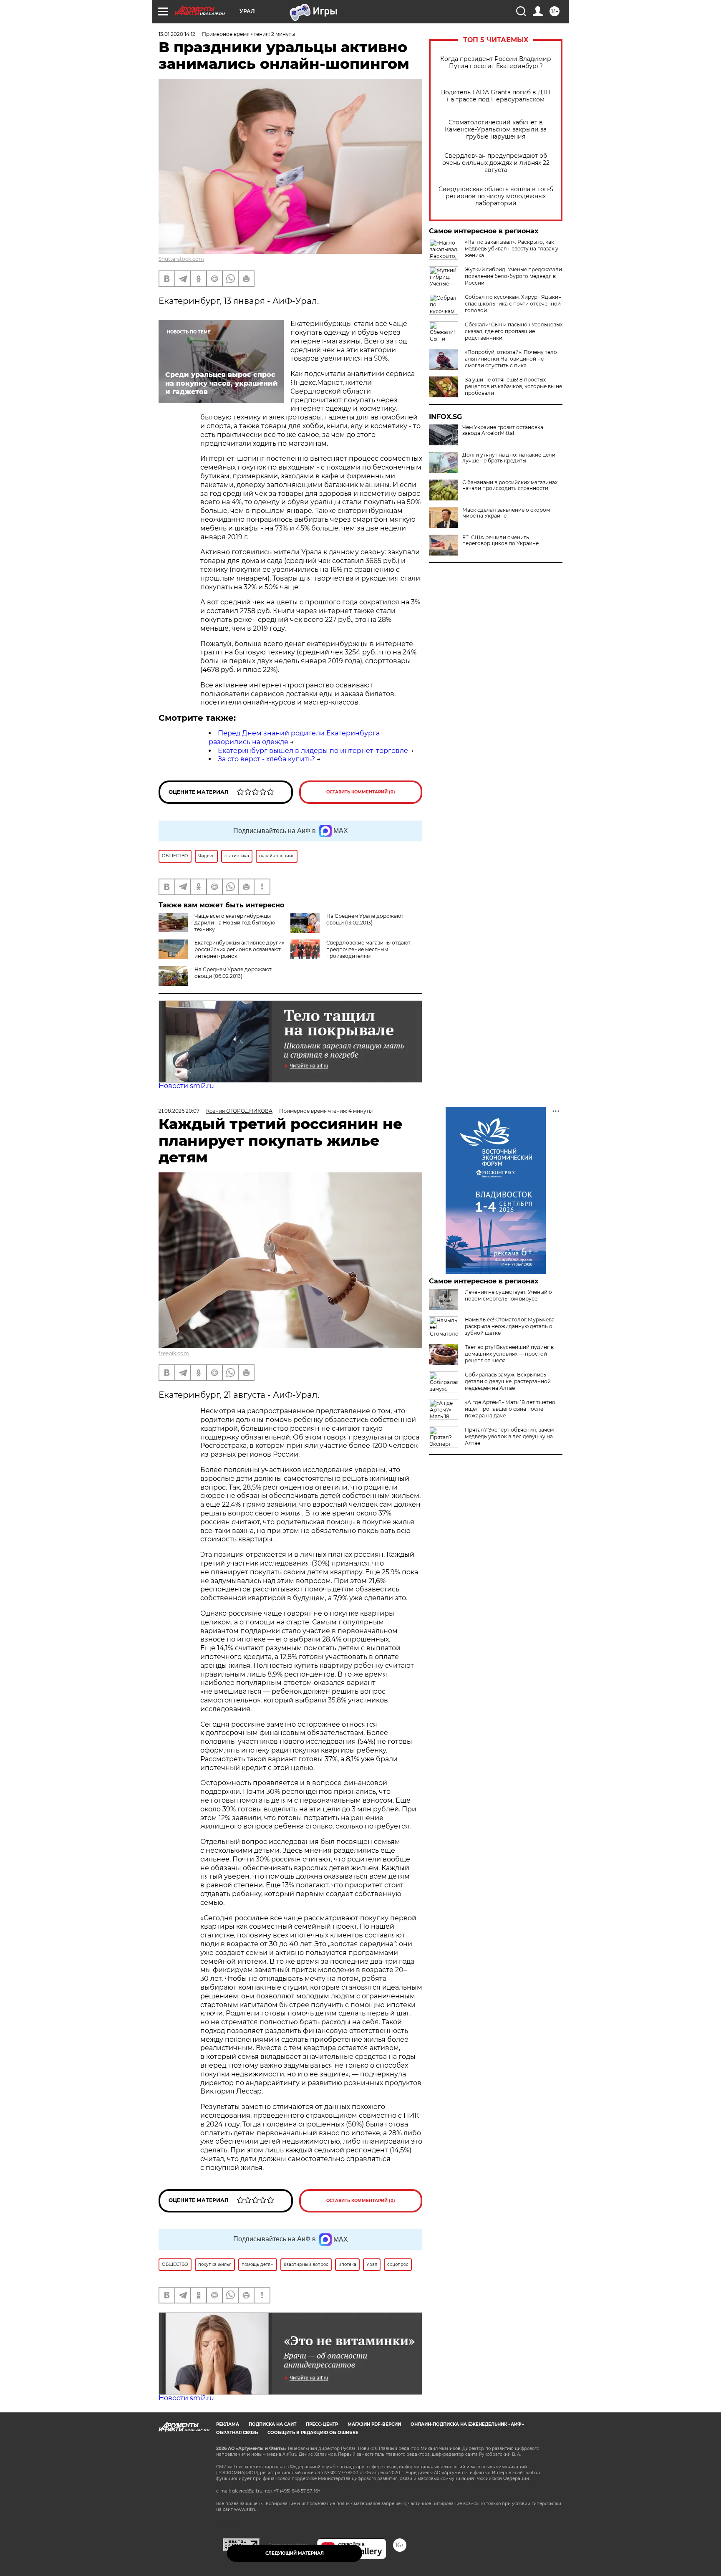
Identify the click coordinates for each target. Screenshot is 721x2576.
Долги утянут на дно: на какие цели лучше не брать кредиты (509, 458)
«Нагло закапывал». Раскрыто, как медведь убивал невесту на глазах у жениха (512, 249)
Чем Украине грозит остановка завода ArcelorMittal (503, 430)
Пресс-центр (322, 2424)
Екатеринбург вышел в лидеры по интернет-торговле (313, 751)
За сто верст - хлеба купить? (266, 759)
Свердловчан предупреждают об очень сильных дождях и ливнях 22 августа (496, 163)
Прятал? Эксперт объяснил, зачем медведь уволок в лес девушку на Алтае (509, 1436)
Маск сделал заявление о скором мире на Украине (506, 513)
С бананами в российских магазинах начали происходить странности (510, 485)
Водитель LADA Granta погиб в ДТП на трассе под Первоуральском (496, 96)
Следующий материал (295, 2553)
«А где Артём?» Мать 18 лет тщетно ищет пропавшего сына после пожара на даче (510, 1409)
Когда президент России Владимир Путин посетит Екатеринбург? (496, 63)
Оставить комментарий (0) (361, 792)
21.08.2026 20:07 (179, 1111)
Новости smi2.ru (186, 1086)
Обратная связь (237, 2433)
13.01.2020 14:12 (177, 34)
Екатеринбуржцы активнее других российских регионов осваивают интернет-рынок (239, 949)
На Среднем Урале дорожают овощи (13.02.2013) (365, 919)
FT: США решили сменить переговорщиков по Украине (500, 540)
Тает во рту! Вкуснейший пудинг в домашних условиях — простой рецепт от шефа (509, 1354)
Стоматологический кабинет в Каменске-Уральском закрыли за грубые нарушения (496, 130)
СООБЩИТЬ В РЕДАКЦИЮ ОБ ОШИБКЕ (313, 2433)
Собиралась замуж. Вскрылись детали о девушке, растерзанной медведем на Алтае (508, 1381)
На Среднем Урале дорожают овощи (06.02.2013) (233, 973)
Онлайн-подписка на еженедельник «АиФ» (467, 2424)
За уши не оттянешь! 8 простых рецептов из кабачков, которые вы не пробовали (513, 386)
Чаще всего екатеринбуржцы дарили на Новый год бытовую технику (235, 923)
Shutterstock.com (181, 259)
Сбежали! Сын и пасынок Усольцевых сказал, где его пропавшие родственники (514, 331)
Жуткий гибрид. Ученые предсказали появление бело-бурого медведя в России (513, 276)
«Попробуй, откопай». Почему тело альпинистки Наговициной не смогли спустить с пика (511, 359)
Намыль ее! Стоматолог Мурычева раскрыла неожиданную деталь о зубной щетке (510, 1326)
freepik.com (174, 1353)
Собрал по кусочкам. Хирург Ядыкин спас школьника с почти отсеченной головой (513, 304)
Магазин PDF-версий (374, 2424)
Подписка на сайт (272, 2424)
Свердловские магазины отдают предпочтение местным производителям (368, 949)
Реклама (228, 2424)
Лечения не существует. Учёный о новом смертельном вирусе (508, 1295)
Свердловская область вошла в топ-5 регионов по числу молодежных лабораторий (496, 196)
